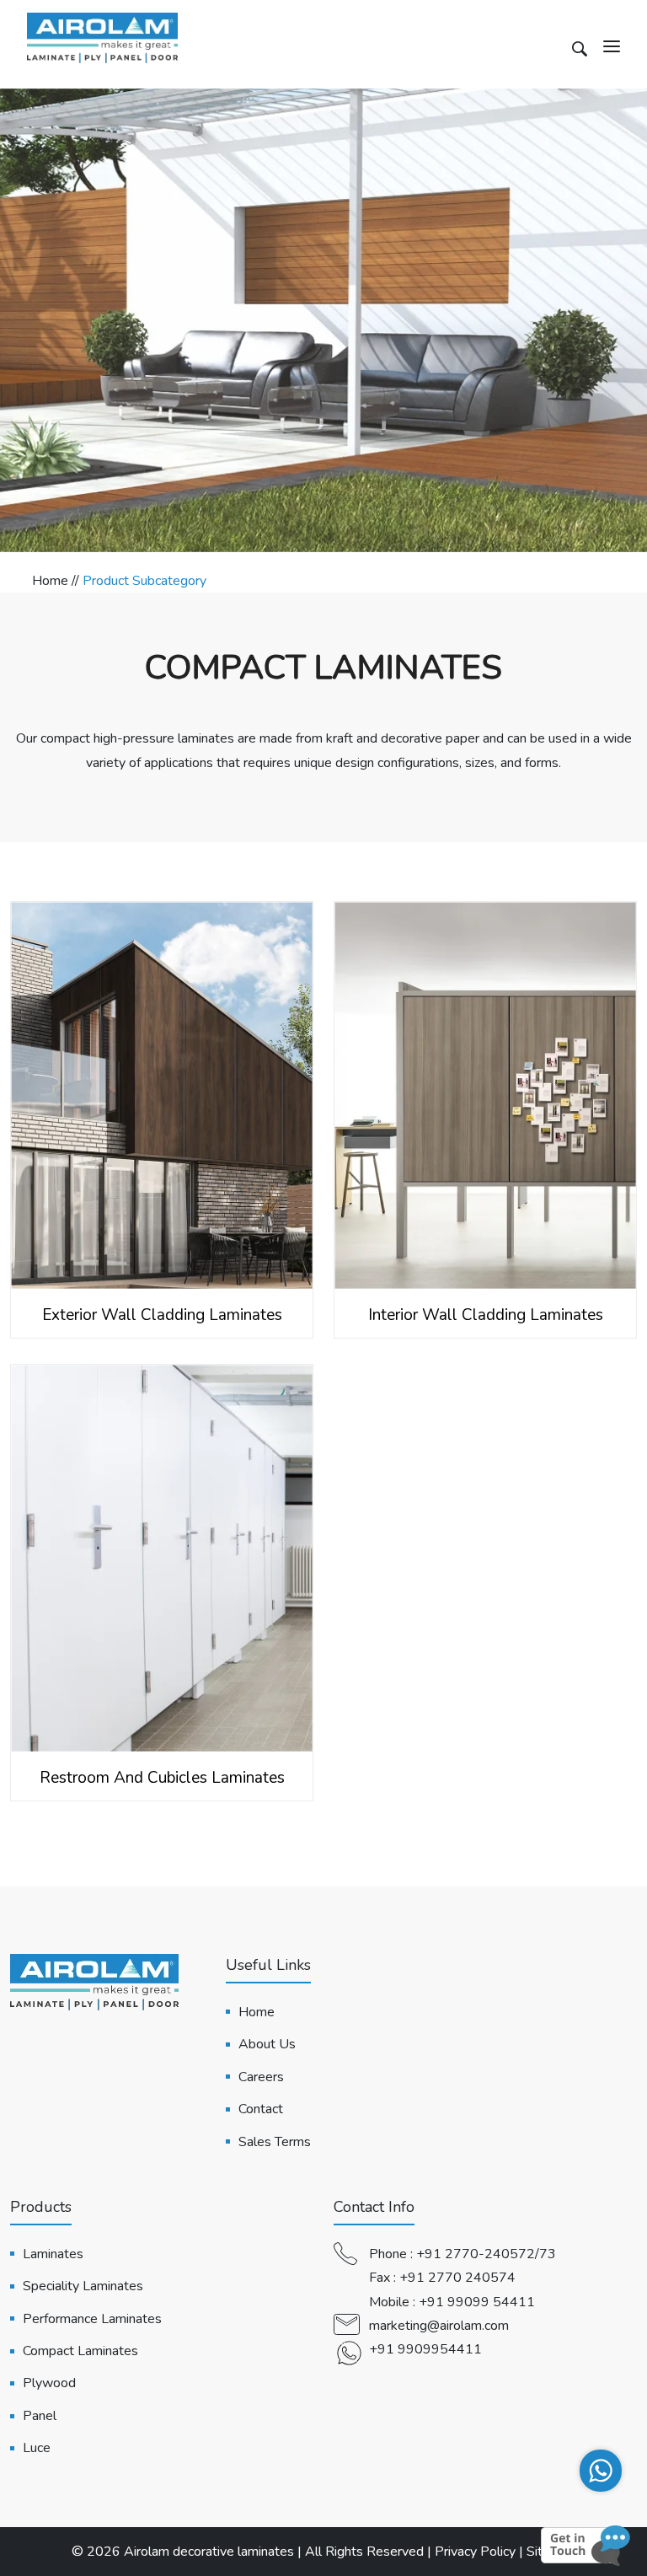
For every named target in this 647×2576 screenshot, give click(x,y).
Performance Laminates (92, 2319)
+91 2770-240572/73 (486, 2254)
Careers (261, 2077)
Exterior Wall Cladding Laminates (162, 1315)
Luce (37, 2448)
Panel (40, 2416)
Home (257, 2012)
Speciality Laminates (83, 2286)
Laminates (53, 2254)
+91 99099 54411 (477, 2302)
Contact (261, 2109)
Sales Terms (275, 2142)
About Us (267, 2044)
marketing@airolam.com (439, 2326)
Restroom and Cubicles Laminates (162, 1778)
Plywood (49, 2383)
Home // (57, 581)
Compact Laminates (80, 2351)
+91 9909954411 (425, 2349)
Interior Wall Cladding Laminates (486, 1315)
